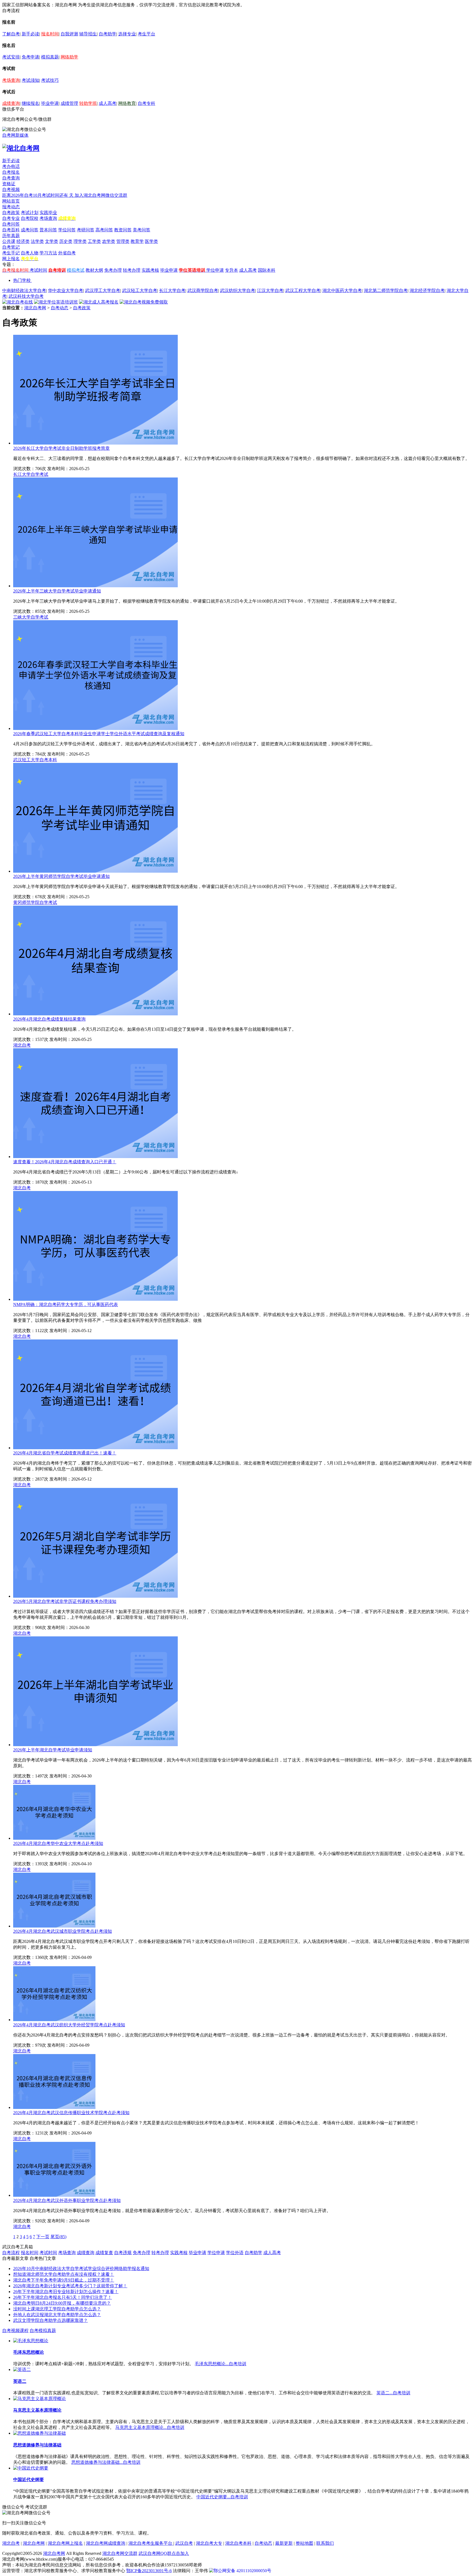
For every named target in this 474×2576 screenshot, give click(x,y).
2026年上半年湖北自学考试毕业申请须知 (53, 1750)
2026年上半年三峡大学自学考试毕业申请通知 (57, 591)
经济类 (23, 241)
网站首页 (11, 201)
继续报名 (30, 103)
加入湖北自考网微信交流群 (101, 195)
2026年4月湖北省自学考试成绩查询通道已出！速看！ (65, 1453)
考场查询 (11, 80)
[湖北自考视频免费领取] (144, 302)
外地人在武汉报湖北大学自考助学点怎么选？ (57, 2315)
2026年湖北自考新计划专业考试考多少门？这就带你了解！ (70, 2286)
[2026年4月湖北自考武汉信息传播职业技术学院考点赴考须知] (54, 2107)
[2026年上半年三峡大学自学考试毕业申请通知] (95, 586)
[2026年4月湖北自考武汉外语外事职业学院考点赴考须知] (54, 2195)
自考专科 (146, 103)
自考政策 (11, 213)
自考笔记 (11, 247)
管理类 (123, 241)
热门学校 (22, 280)
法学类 (37, 241)
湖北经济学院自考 (427, 290)
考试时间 (38, 270)
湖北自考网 (35, 308)
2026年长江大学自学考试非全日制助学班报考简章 (61, 448)
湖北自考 (22, 1045)
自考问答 (11, 224)
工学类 (94, 241)
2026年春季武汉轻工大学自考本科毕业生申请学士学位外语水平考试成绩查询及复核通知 (99, 734)
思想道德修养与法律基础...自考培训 (106, 2462)
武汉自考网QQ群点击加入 (164, 2553)
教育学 (137, 241)
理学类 (80, 241)
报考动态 (11, 207)
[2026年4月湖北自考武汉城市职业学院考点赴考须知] (54, 1926)
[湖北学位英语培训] (56, 302)
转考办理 (132, 270)
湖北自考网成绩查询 (106, 2543)
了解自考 (11, 34)
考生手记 (11, 253)
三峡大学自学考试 (31, 617)
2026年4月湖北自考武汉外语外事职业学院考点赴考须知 (67, 2200)
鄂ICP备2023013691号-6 (149, 2571)
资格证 (9, 184)
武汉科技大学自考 (26, 296)
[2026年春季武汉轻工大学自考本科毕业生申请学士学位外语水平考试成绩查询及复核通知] (95, 728)
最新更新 (284, 2543)
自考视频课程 (15, 2331)
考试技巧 (50, 80)
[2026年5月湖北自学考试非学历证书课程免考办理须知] (95, 1596)
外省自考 (67, 253)
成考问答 (30, 230)
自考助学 (108, 34)
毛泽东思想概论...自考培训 (221, 2364)
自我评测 (69, 34)
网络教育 (127, 103)
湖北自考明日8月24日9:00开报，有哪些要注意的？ (62, 2303)
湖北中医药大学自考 (342, 290)
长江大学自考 (172, 290)
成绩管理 (69, 103)
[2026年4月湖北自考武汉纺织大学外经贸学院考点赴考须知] (54, 2020)
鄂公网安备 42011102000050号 (242, 2571)
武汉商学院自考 (203, 290)
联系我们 (325, 2543)
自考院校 (30, 218)
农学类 (109, 241)
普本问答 (48, 230)
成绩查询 (11, 103)
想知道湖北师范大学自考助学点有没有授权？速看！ (64, 2274)
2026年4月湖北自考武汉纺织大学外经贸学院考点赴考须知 (69, 2025)
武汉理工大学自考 (103, 290)
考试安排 (11, 57)
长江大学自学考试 (31, 474)
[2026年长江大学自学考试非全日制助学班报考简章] (95, 443)
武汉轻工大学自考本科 (35, 760)
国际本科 (267, 270)
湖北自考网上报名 (65, 2543)
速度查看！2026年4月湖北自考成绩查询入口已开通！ (65, 1162)
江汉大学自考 (270, 290)
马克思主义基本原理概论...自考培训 (150, 2427)
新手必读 (30, 34)
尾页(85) (58, 2237)
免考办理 (113, 270)
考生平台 (146, 34)
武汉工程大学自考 (303, 290)
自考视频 (11, 189)
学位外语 (235, 2253)
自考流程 (11, 2253)
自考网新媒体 (15, 135)
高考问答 (104, 230)
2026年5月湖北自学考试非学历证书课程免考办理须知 (65, 1601)
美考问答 (142, 230)
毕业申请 (50, 103)
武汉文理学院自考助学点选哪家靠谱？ (50, 2320)
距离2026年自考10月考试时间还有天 (38, 195)
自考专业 (11, 218)
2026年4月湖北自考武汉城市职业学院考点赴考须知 (63, 1931)
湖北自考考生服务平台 (151, 2543)
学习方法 (48, 253)
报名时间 (50, 34)
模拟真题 (50, 57)
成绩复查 (104, 2253)
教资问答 (123, 230)
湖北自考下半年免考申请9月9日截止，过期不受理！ (64, 2280)
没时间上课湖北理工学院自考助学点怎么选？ (57, 2309)
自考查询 (11, 178)
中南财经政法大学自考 (24, 290)
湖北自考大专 (209, 2543)
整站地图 (304, 2543)
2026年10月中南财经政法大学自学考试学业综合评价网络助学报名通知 (81, 2269)
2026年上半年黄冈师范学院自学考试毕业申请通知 (61, 876)
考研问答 (86, 230)
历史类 (66, 241)
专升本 (232, 270)
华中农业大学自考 (66, 290)
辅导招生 (88, 34)
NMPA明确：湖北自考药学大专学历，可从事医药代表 (66, 1304)
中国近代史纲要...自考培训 (222, 2497)
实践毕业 (48, 213)
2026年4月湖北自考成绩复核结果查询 (49, 1019)
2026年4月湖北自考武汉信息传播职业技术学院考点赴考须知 (71, 2113)
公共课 (9, 241)
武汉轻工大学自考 (140, 290)
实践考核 (150, 270)
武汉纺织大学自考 (238, 290)
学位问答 (67, 230)
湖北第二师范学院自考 (386, 290)
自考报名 (11, 172)
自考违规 (123, 2253)
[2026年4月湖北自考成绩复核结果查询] (95, 1014)
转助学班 (88, 103)
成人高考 (108, 103)
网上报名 (11, 259)
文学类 (52, 241)
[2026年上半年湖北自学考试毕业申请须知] (95, 1745)
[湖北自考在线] (18, 302)
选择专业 (127, 34)
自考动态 (60, 308)
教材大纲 (94, 270)
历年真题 (11, 236)
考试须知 (30, 80)
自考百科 (11, 230)
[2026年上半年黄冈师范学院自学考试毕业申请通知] (95, 871)
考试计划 (30, 213)
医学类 (151, 241)
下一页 (43, 2237)
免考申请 (30, 57)
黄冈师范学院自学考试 (35, 902)
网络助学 (69, 57)
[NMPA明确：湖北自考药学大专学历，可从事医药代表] (95, 1299)
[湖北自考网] (21, 148)
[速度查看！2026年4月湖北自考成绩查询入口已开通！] (95, 1157)
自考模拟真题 (43, 2331)
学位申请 (215, 270)
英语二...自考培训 (393, 2393)
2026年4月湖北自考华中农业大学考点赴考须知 (58, 1843)
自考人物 (30, 253)
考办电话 (11, 166)
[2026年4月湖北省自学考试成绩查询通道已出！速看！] (95, 1448)
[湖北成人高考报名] (99, 302)
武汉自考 (184, 2543)
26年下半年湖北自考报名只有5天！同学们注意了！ (63, 2297)
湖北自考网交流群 (120, 2553)
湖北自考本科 (238, 2543)
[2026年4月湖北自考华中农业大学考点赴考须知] (54, 1838)
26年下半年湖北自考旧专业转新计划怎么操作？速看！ (66, 2292)
